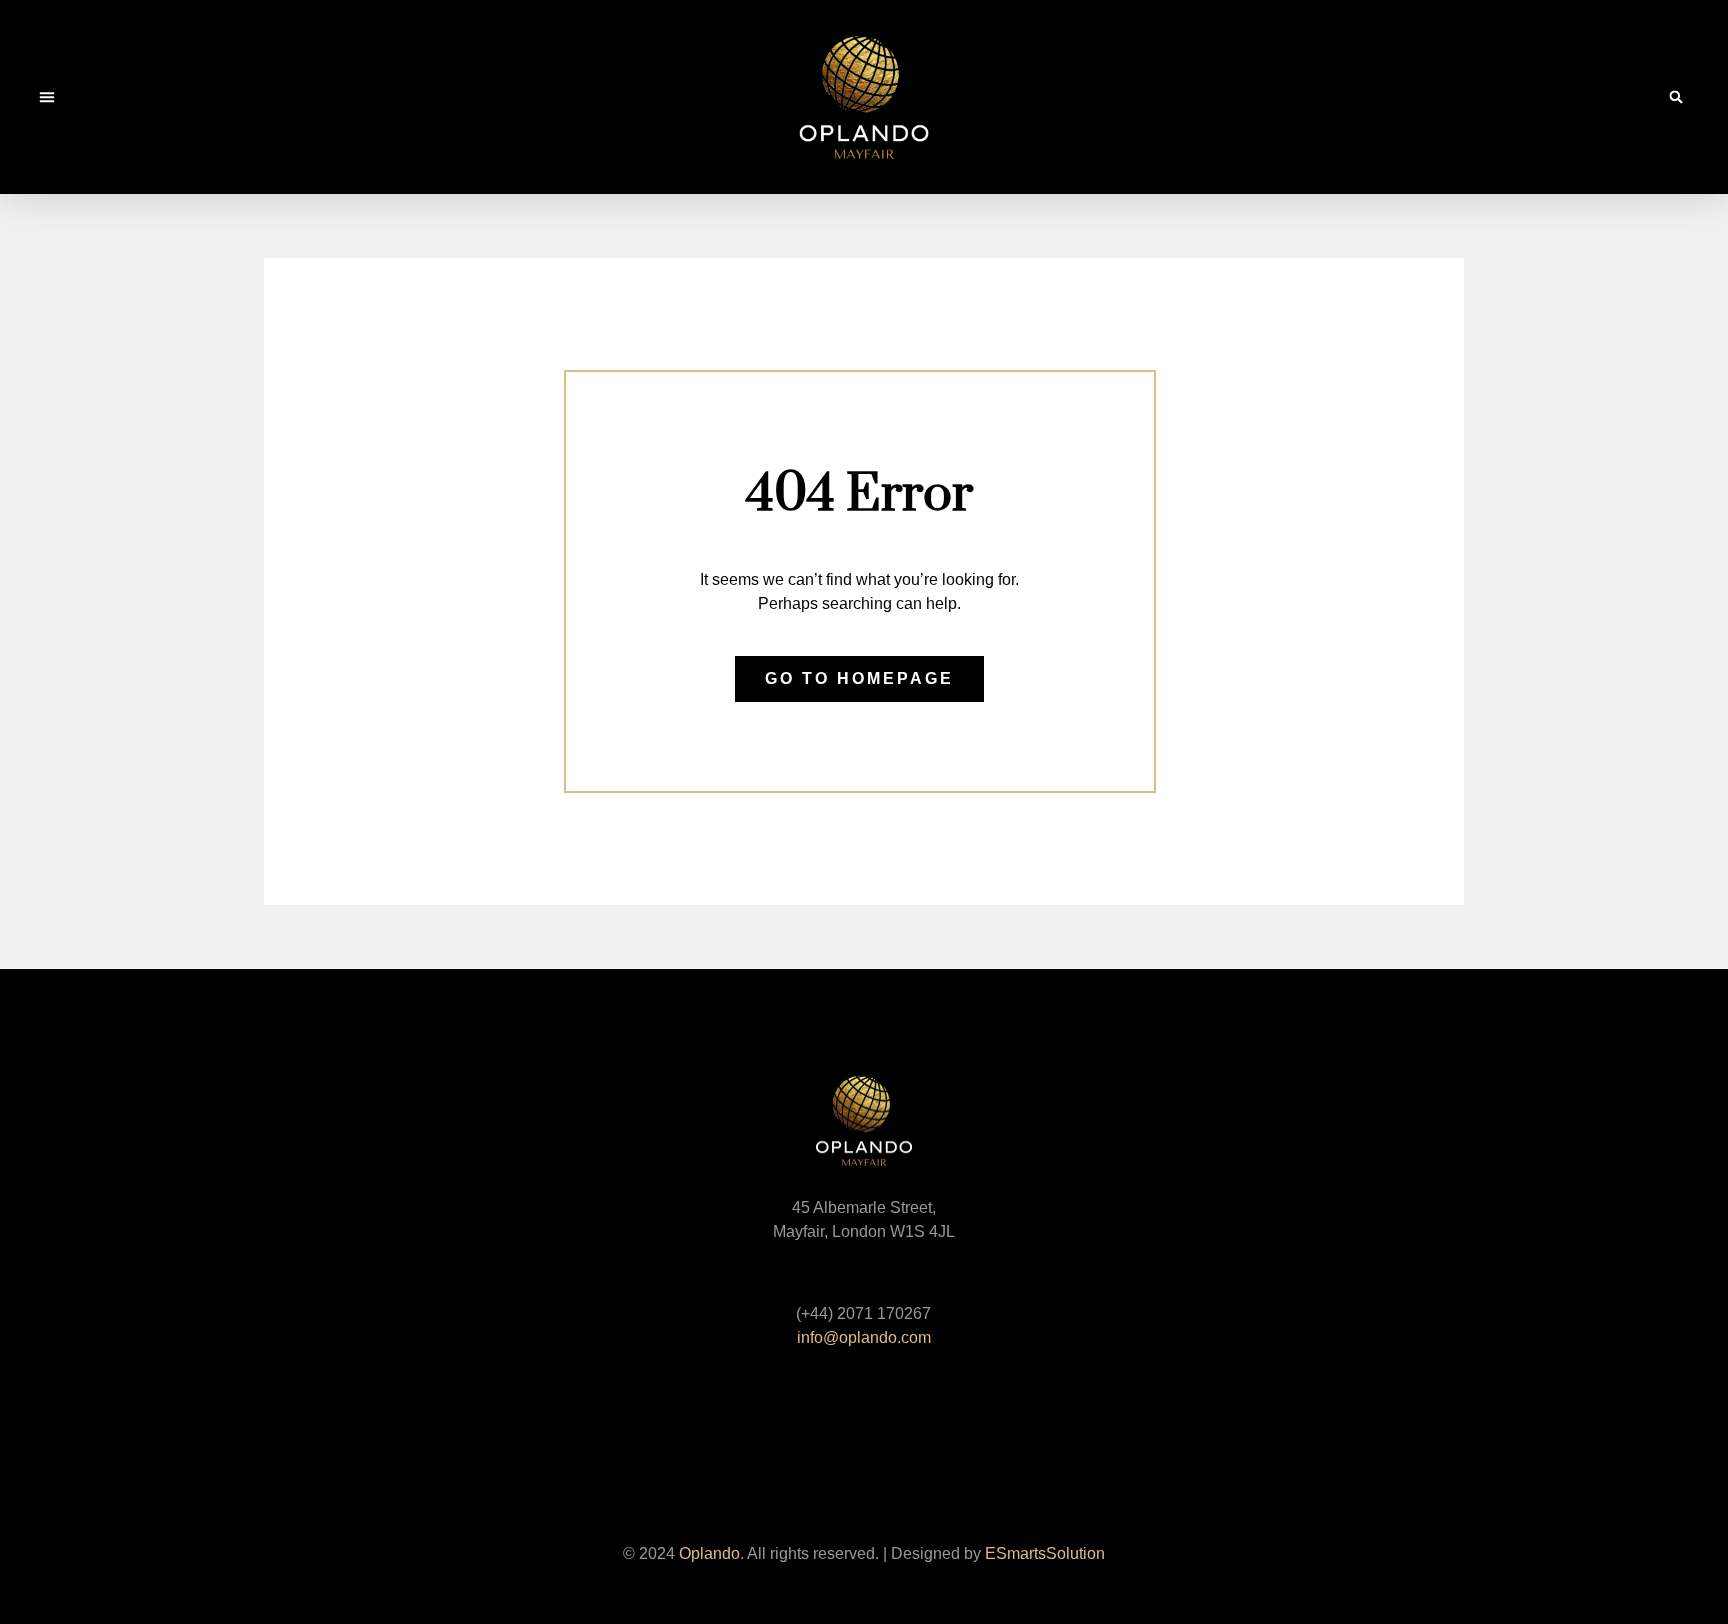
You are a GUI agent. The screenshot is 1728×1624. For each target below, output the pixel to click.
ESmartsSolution (1045, 1553)
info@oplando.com (864, 1337)
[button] (47, 97)
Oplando (709, 1553)
